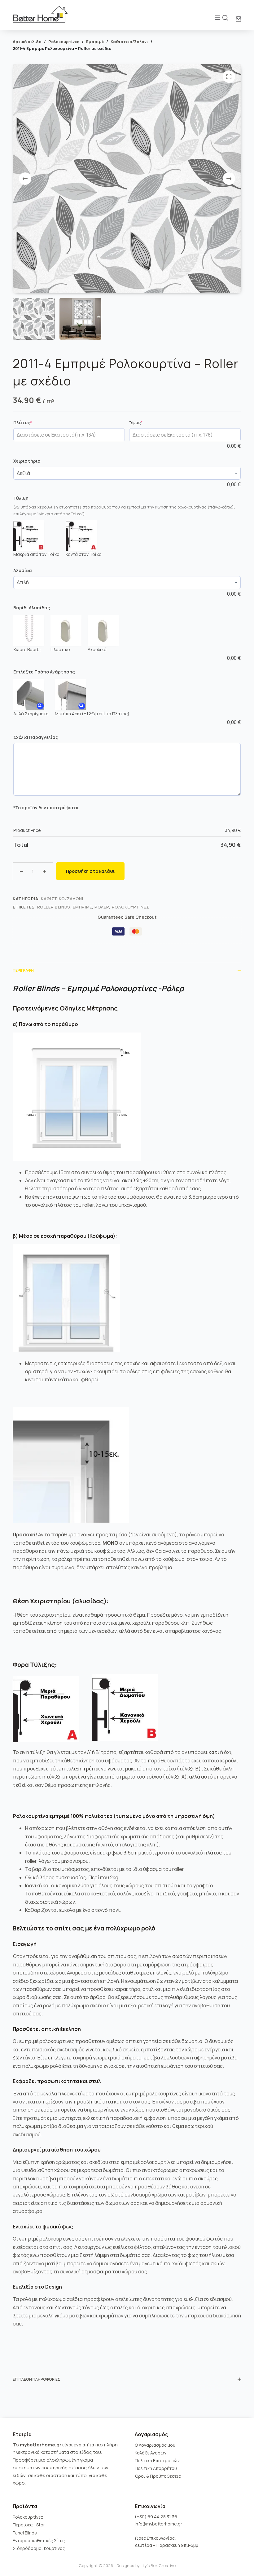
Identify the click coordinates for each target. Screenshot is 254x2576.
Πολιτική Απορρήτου (156, 2468)
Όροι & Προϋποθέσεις (158, 2476)
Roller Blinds (54, 907)
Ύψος (147, 422)
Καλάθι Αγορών (151, 2453)
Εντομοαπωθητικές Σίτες (39, 2540)
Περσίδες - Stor (29, 2525)
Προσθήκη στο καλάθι (90, 871)
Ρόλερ (102, 907)
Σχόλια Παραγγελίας (36, 737)
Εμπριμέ (82, 907)
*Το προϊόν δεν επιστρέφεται (46, 808)
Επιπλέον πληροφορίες (36, 2379)
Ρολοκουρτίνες (130, 907)
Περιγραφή (23, 970)
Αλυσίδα (23, 570)
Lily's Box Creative (158, 2565)
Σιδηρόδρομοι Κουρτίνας (39, 2548)
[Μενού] (217, 18)
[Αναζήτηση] (225, 18)
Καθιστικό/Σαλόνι (62, 899)
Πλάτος (34, 422)
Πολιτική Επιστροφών (157, 2461)
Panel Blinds (25, 2533)
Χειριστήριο (27, 461)
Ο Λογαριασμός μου (155, 2445)
